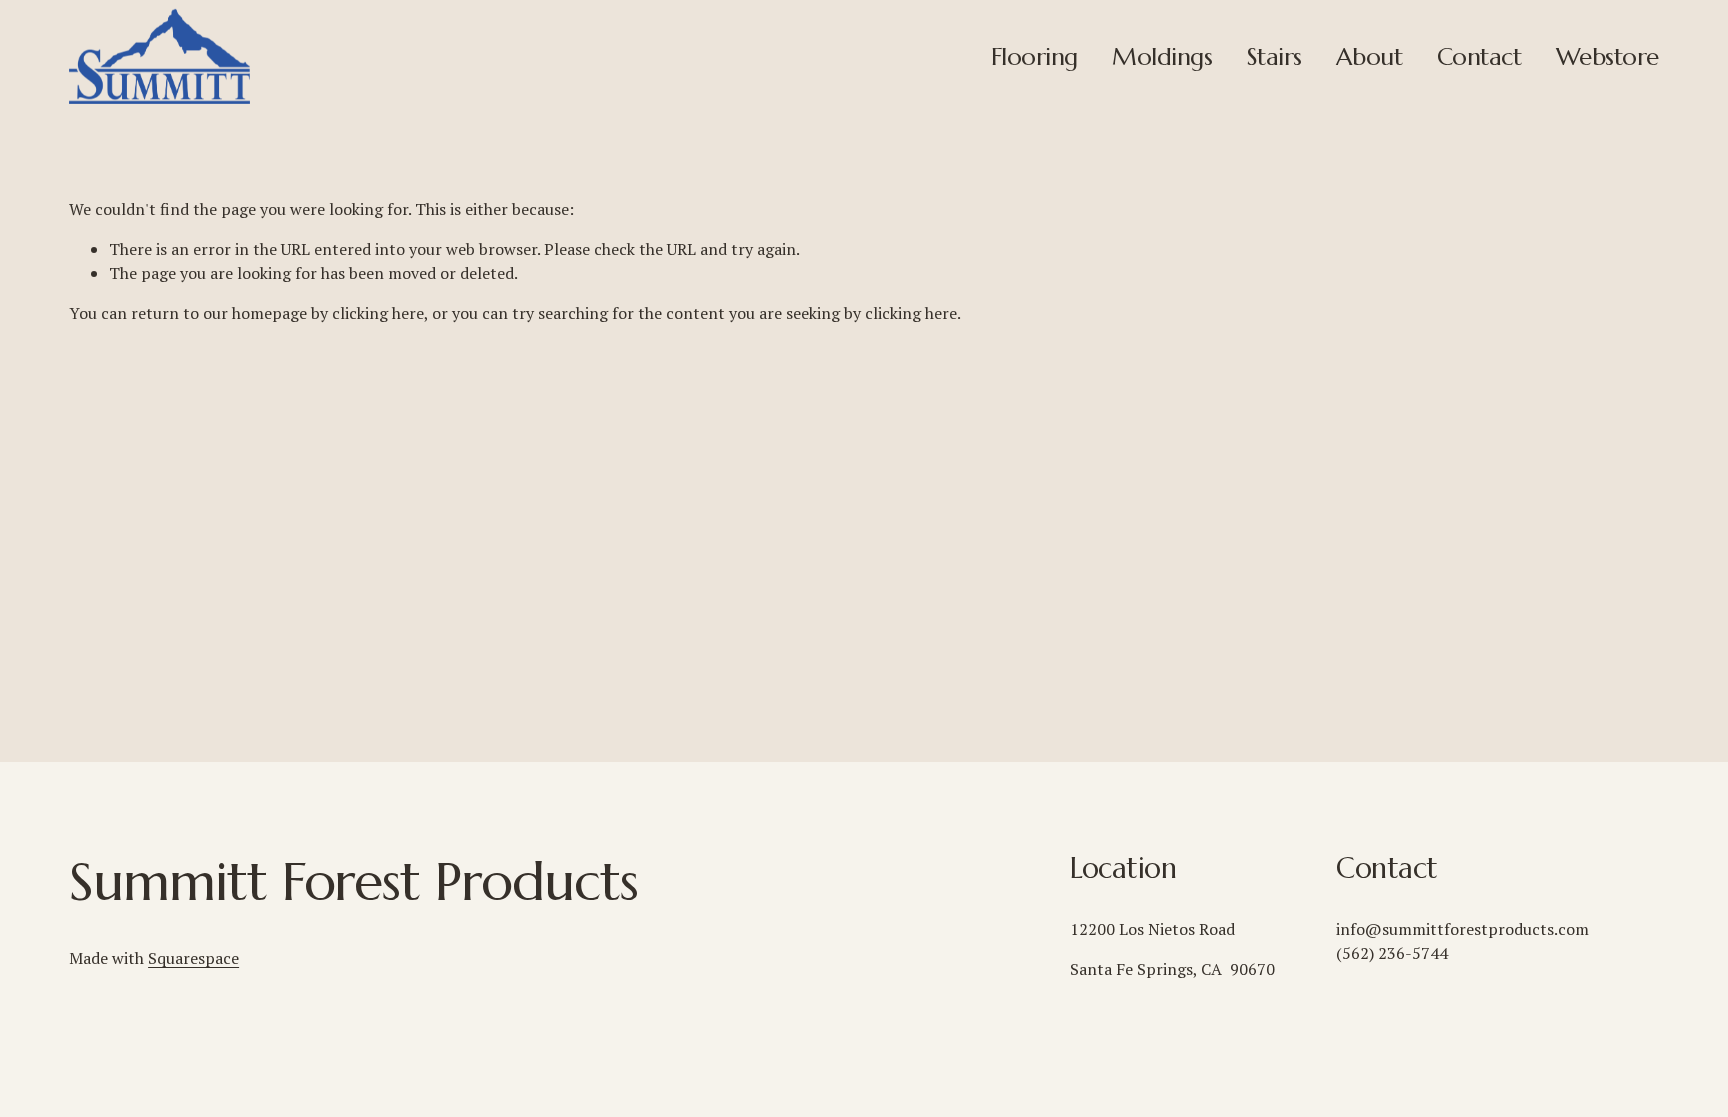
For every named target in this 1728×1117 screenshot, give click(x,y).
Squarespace (193, 958)
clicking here (378, 313)
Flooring (1034, 56)
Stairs (1274, 56)
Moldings (1162, 56)
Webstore (1607, 56)
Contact (1479, 56)
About (1369, 56)
